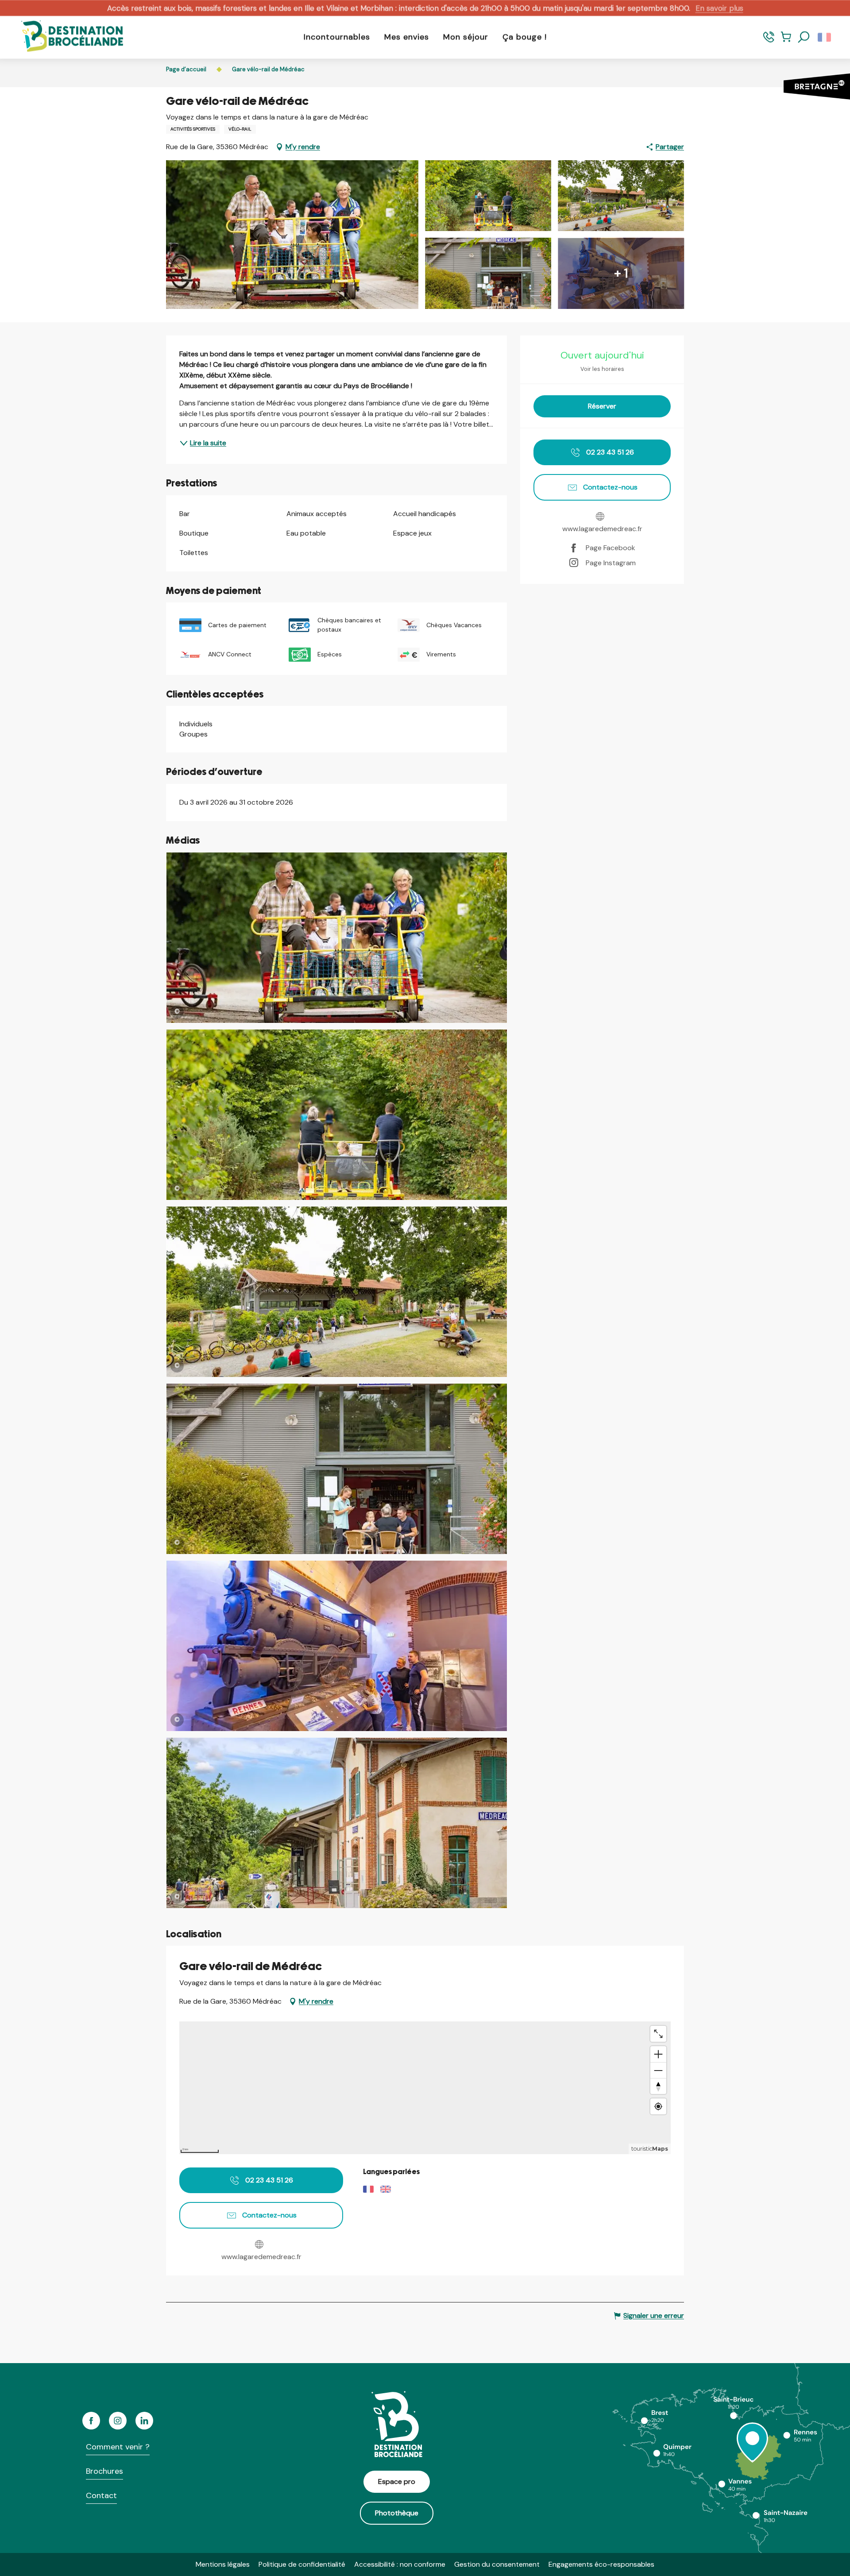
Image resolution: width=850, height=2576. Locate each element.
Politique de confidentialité (302, 2564)
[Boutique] (786, 41)
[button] (804, 37)
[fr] (825, 37)
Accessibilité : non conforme (400, 2564)
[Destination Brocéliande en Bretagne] (66, 37)
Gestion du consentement (497, 2564)
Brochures (104, 2471)
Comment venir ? (118, 2447)
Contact (101, 2495)
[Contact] (769, 41)
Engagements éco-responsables (601, 2564)
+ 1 (621, 273)
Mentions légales (223, 2564)
